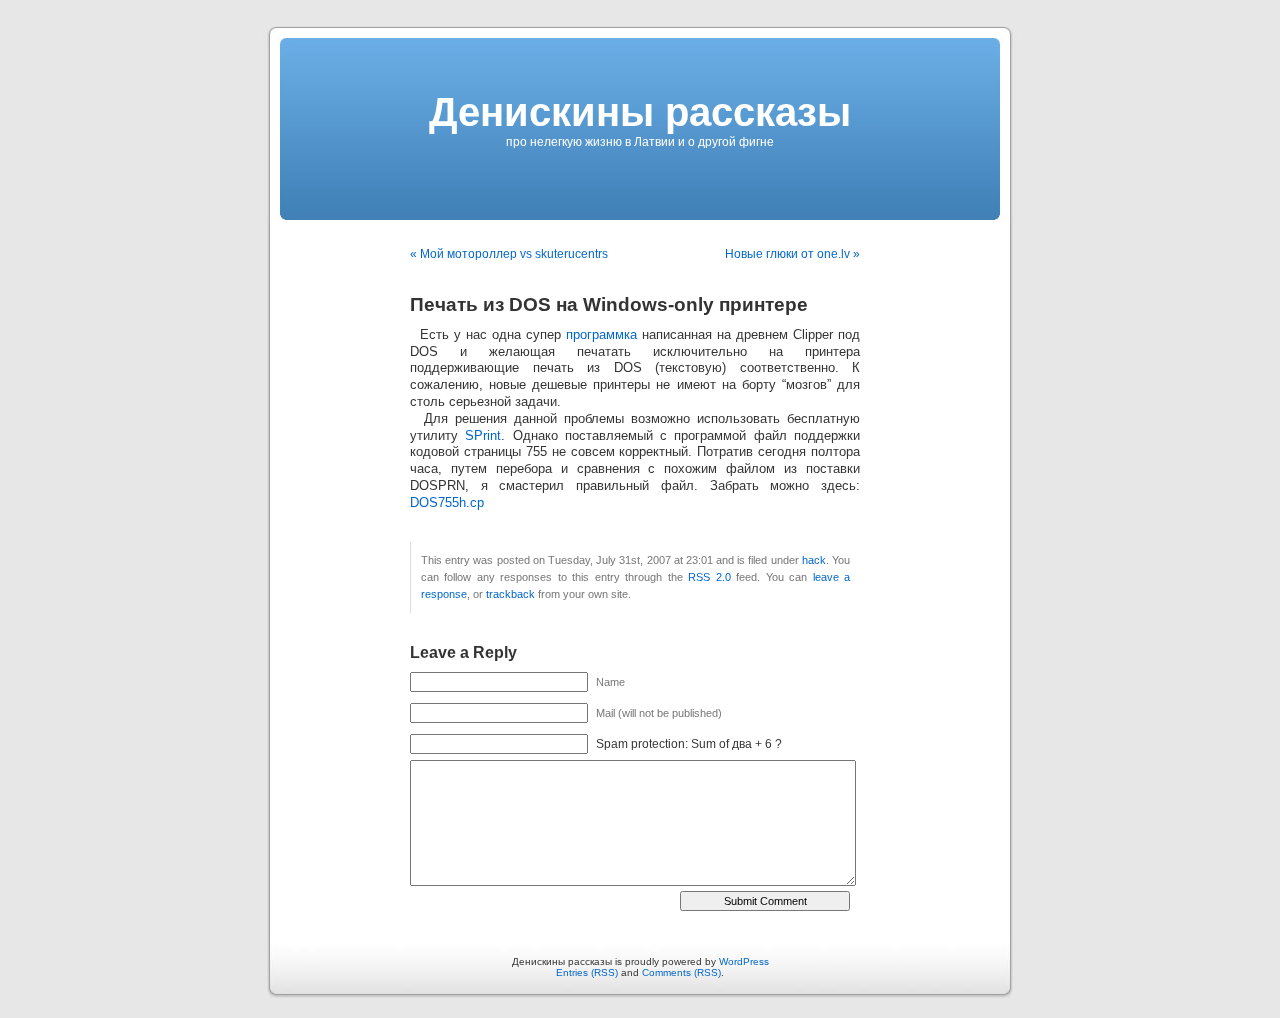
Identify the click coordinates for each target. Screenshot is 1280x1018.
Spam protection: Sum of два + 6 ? (689, 744)
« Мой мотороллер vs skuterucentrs (509, 254)
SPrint (483, 436)
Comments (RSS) (681, 972)
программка (601, 335)
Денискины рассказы (640, 112)
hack (814, 560)
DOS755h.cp (447, 503)
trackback (510, 594)
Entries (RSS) (587, 972)
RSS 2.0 (709, 577)
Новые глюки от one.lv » (792, 254)
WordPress (744, 961)
